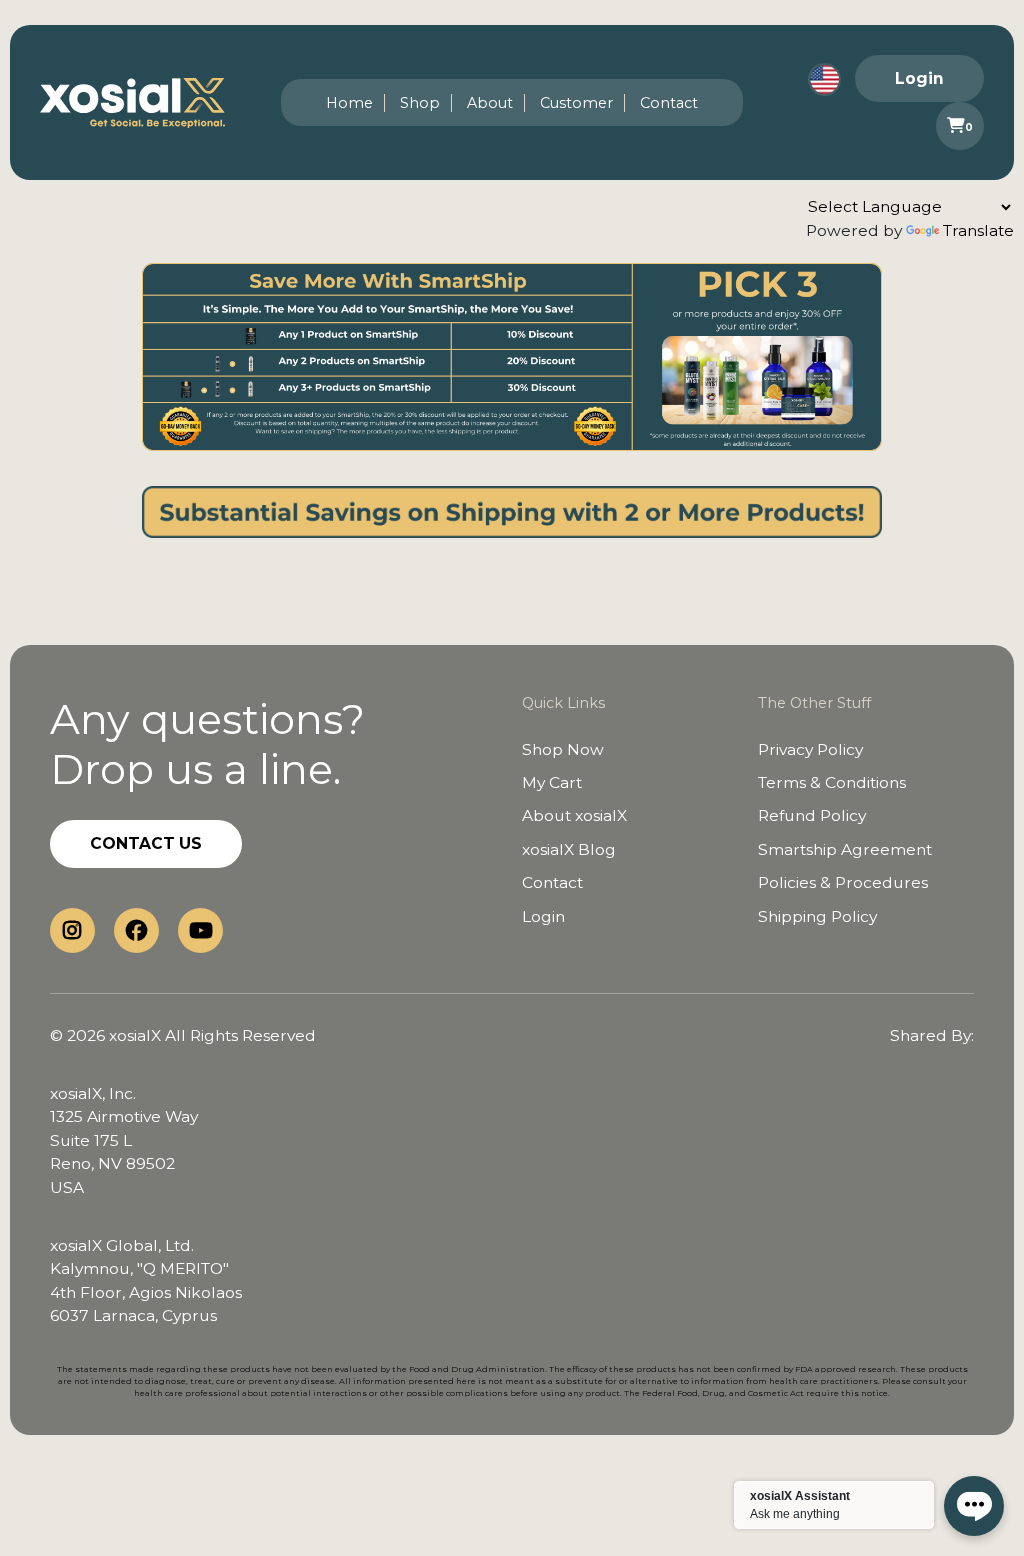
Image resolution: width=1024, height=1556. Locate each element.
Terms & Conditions (832, 782)
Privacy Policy (810, 749)
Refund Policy (812, 815)
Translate (978, 230)
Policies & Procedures (843, 882)
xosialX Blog (569, 849)
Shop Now (563, 749)
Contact (669, 103)
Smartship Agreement (845, 849)
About (490, 103)
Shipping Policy (817, 916)
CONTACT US (146, 843)
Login (919, 78)
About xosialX (574, 815)
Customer (576, 103)
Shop (420, 103)
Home (349, 103)
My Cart (552, 782)
